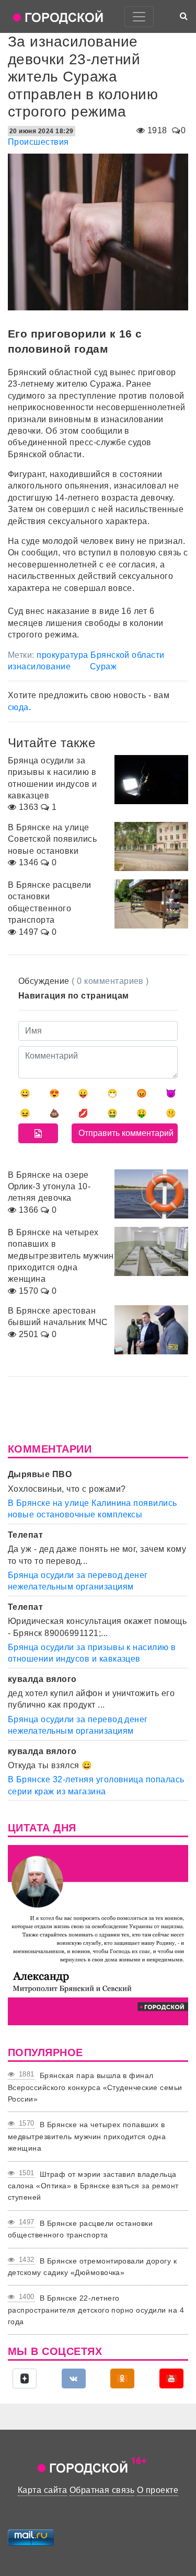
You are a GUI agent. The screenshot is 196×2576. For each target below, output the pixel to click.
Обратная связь (102, 2490)
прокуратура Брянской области (100, 655)
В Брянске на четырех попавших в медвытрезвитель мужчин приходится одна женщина (87, 2136)
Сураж (103, 666)
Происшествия (38, 142)
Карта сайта (42, 2490)
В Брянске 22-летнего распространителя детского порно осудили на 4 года (96, 2310)
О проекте (158, 2490)
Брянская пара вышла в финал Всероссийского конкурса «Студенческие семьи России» (95, 2087)
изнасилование (39, 666)
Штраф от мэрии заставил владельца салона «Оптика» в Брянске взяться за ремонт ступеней (93, 2186)
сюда (18, 707)
